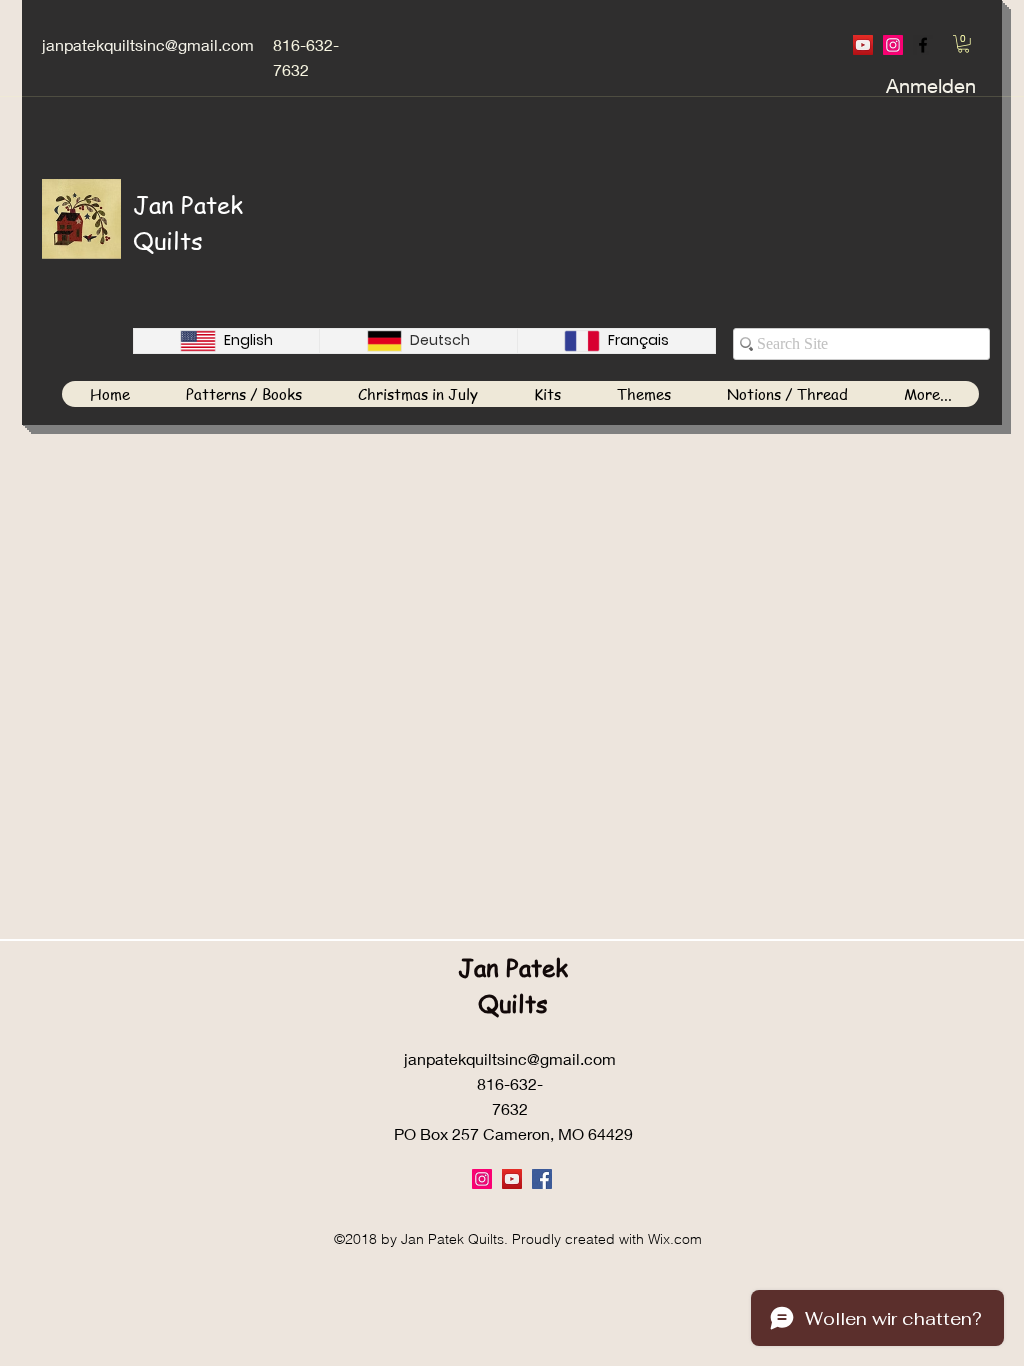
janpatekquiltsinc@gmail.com (148, 44)
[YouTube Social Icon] (863, 45)
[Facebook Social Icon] (542, 1179)
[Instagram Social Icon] (893, 45)
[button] (963, 44)
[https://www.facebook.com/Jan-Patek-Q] (923, 45)
